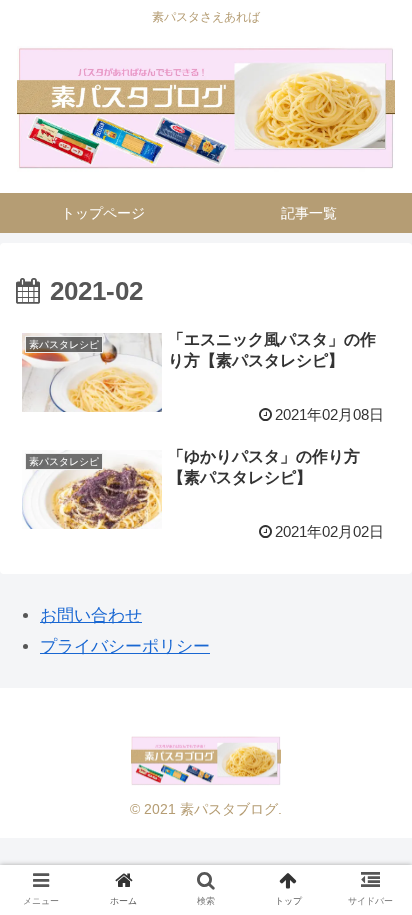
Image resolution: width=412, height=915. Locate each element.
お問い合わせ (91, 615)
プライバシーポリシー (125, 646)
